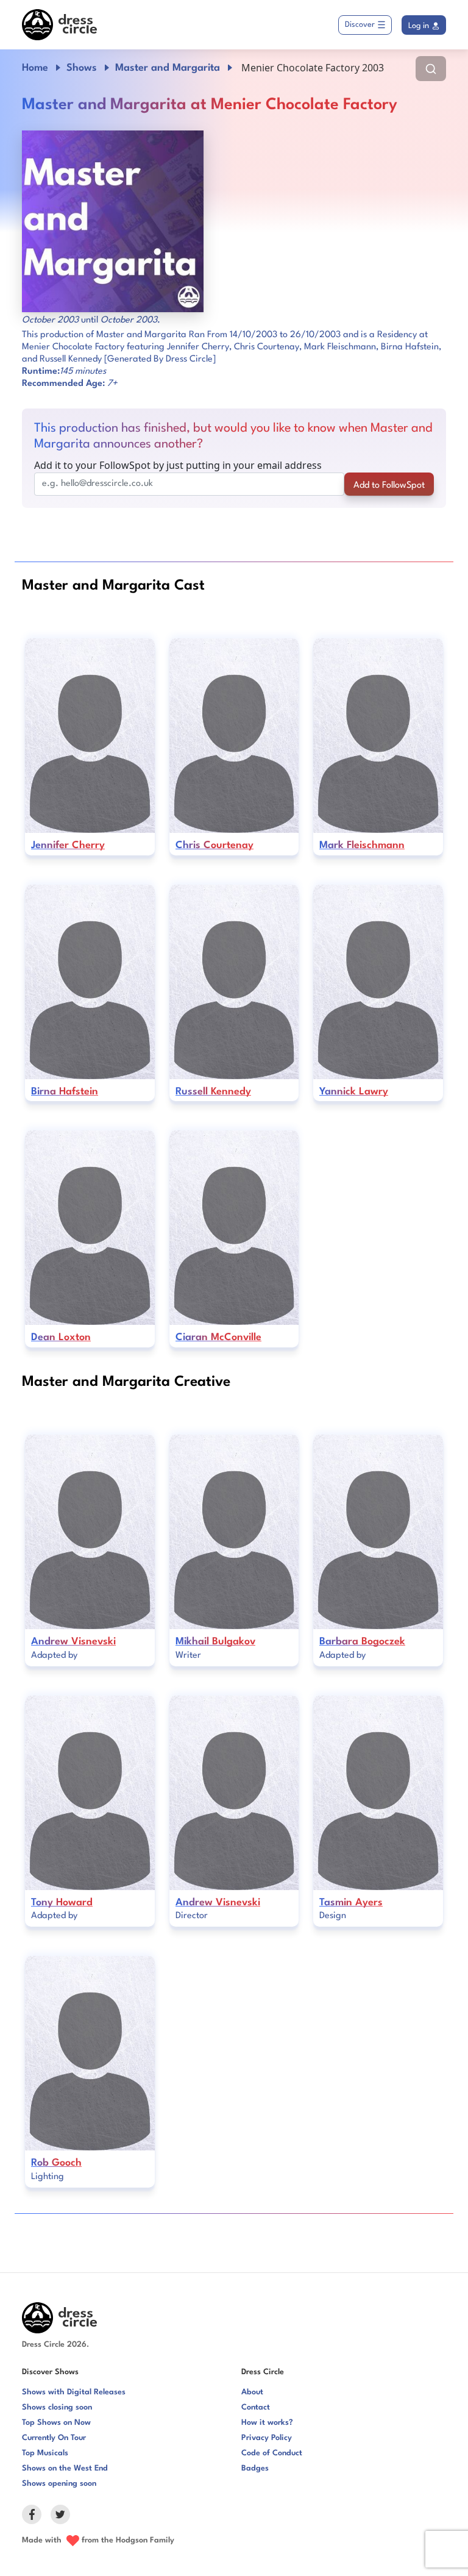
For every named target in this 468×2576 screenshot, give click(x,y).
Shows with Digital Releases (74, 2392)
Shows (82, 68)
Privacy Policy (267, 2438)
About (252, 2392)
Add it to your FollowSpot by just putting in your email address (178, 465)
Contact (256, 2407)
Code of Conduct (272, 2453)
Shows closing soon (57, 2407)
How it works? (267, 2423)
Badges (255, 2468)
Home (35, 68)
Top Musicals (45, 2453)
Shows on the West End (65, 2468)
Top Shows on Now (56, 2423)
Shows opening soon (59, 2484)
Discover (360, 25)
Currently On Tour (54, 2438)
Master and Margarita (168, 68)
